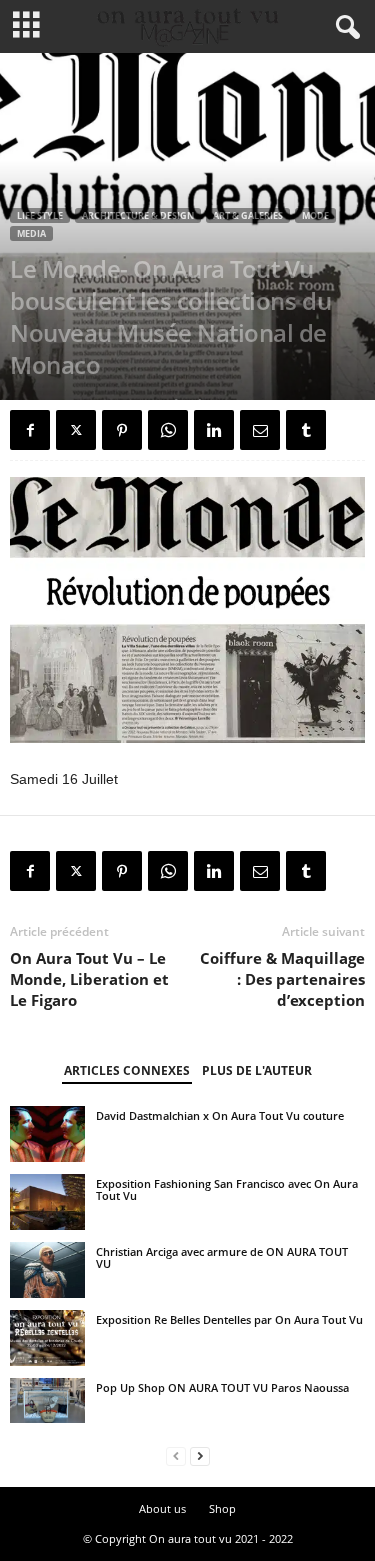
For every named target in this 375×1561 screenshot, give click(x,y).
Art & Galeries (248, 215)
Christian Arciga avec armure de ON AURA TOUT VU (222, 1257)
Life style (40, 215)
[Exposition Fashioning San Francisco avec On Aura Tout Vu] (47, 1202)
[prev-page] (176, 1456)
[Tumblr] (306, 430)
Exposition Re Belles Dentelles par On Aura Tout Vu (229, 1319)
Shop (222, 1508)
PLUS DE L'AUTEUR (257, 1070)
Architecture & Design (138, 215)
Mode (315, 215)
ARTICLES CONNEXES (127, 1070)
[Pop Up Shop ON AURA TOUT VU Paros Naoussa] (47, 1400)
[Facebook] (30, 430)
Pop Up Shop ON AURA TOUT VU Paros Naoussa (222, 1387)
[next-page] (200, 1456)
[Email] (260, 430)
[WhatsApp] (168, 430)
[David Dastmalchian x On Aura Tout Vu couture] (47, 1134)
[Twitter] (76, 430)
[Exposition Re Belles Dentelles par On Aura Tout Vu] (47, 1338)
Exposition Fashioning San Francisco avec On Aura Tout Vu (227, 1189)
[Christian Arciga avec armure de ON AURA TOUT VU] (47, 1270)
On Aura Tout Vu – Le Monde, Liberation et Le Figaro (89, 979)
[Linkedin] (214, 430)
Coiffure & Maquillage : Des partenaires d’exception (282, 979)
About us (162, 1508)
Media (31, 233)
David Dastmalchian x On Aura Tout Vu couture (220, 1115)
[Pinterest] (122, 430)
